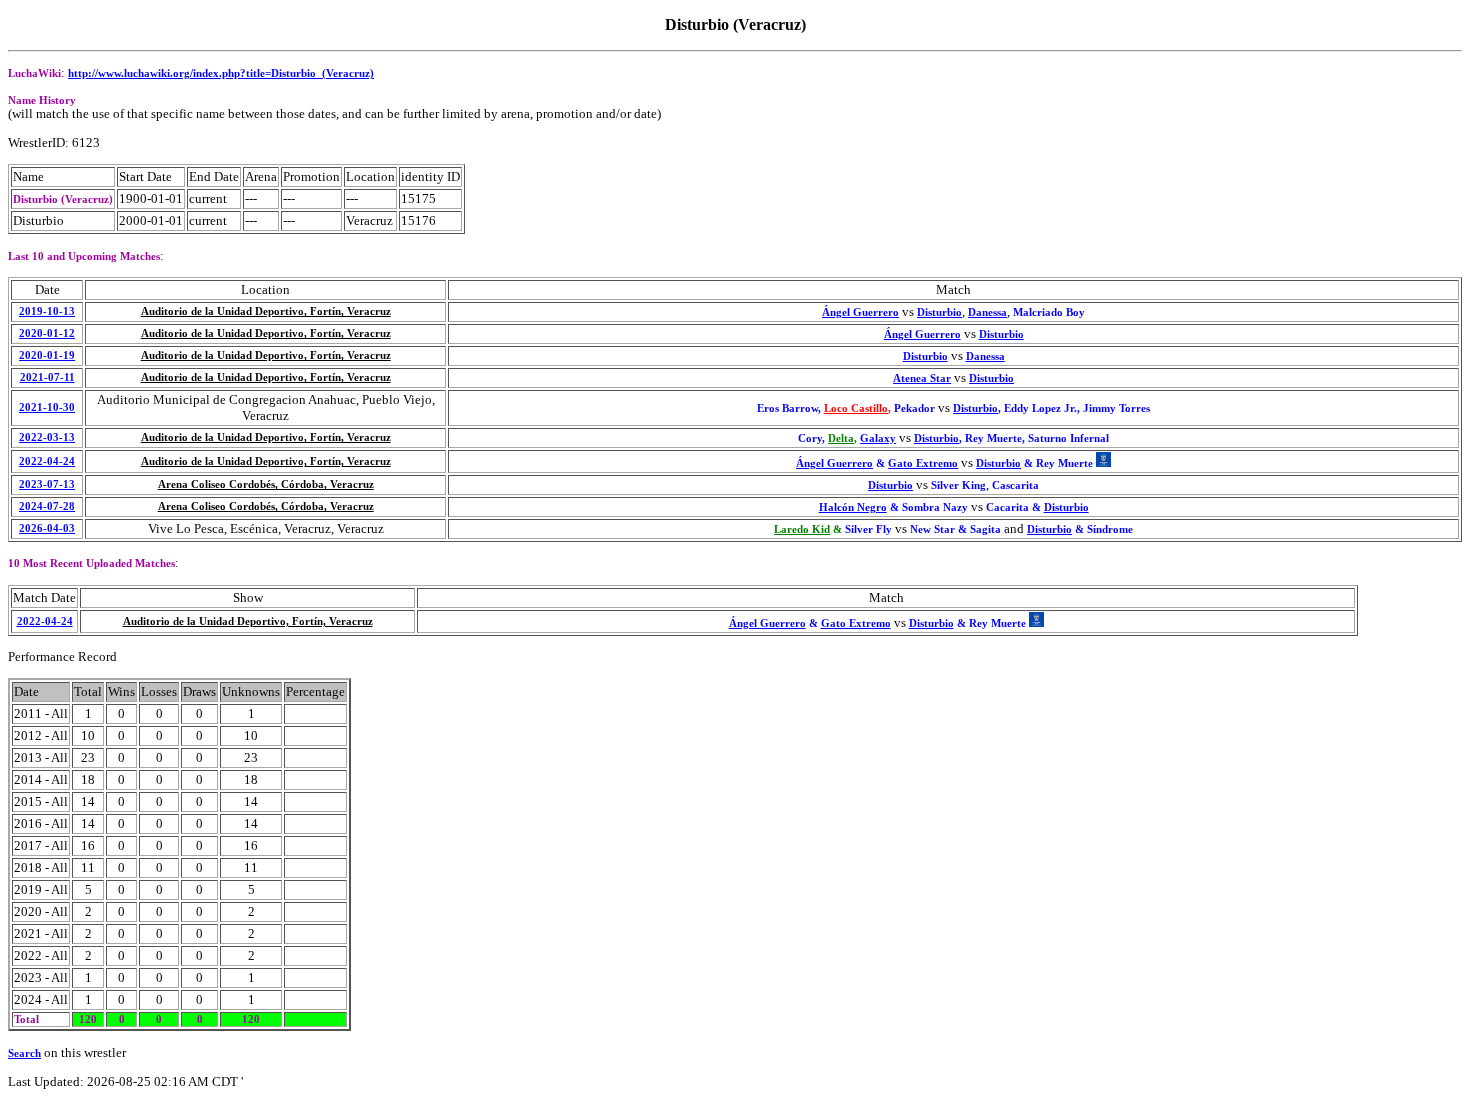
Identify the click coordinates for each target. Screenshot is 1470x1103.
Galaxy (878, 438)
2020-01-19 (47, 355)
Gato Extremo (923, 463)
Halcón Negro (853, 507)
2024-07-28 (47, 506)
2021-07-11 (47, 377)
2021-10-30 (47, 407)
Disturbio (939, 312)
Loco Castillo (856, 408)
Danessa (987, 312)
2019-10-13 (47, 311)
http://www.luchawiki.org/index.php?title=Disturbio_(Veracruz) (221, 73)
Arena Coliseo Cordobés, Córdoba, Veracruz (266, 484)
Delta (841, 438)
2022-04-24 (47, 461)
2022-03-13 (47, 437)
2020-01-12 (47, 333)
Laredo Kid (802, 529)
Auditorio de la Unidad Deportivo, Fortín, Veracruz (266, 311)
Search (24, 1053)
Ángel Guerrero (860, 312)
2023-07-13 (47, 484)
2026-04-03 (47, 528)
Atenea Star (922, 378)
